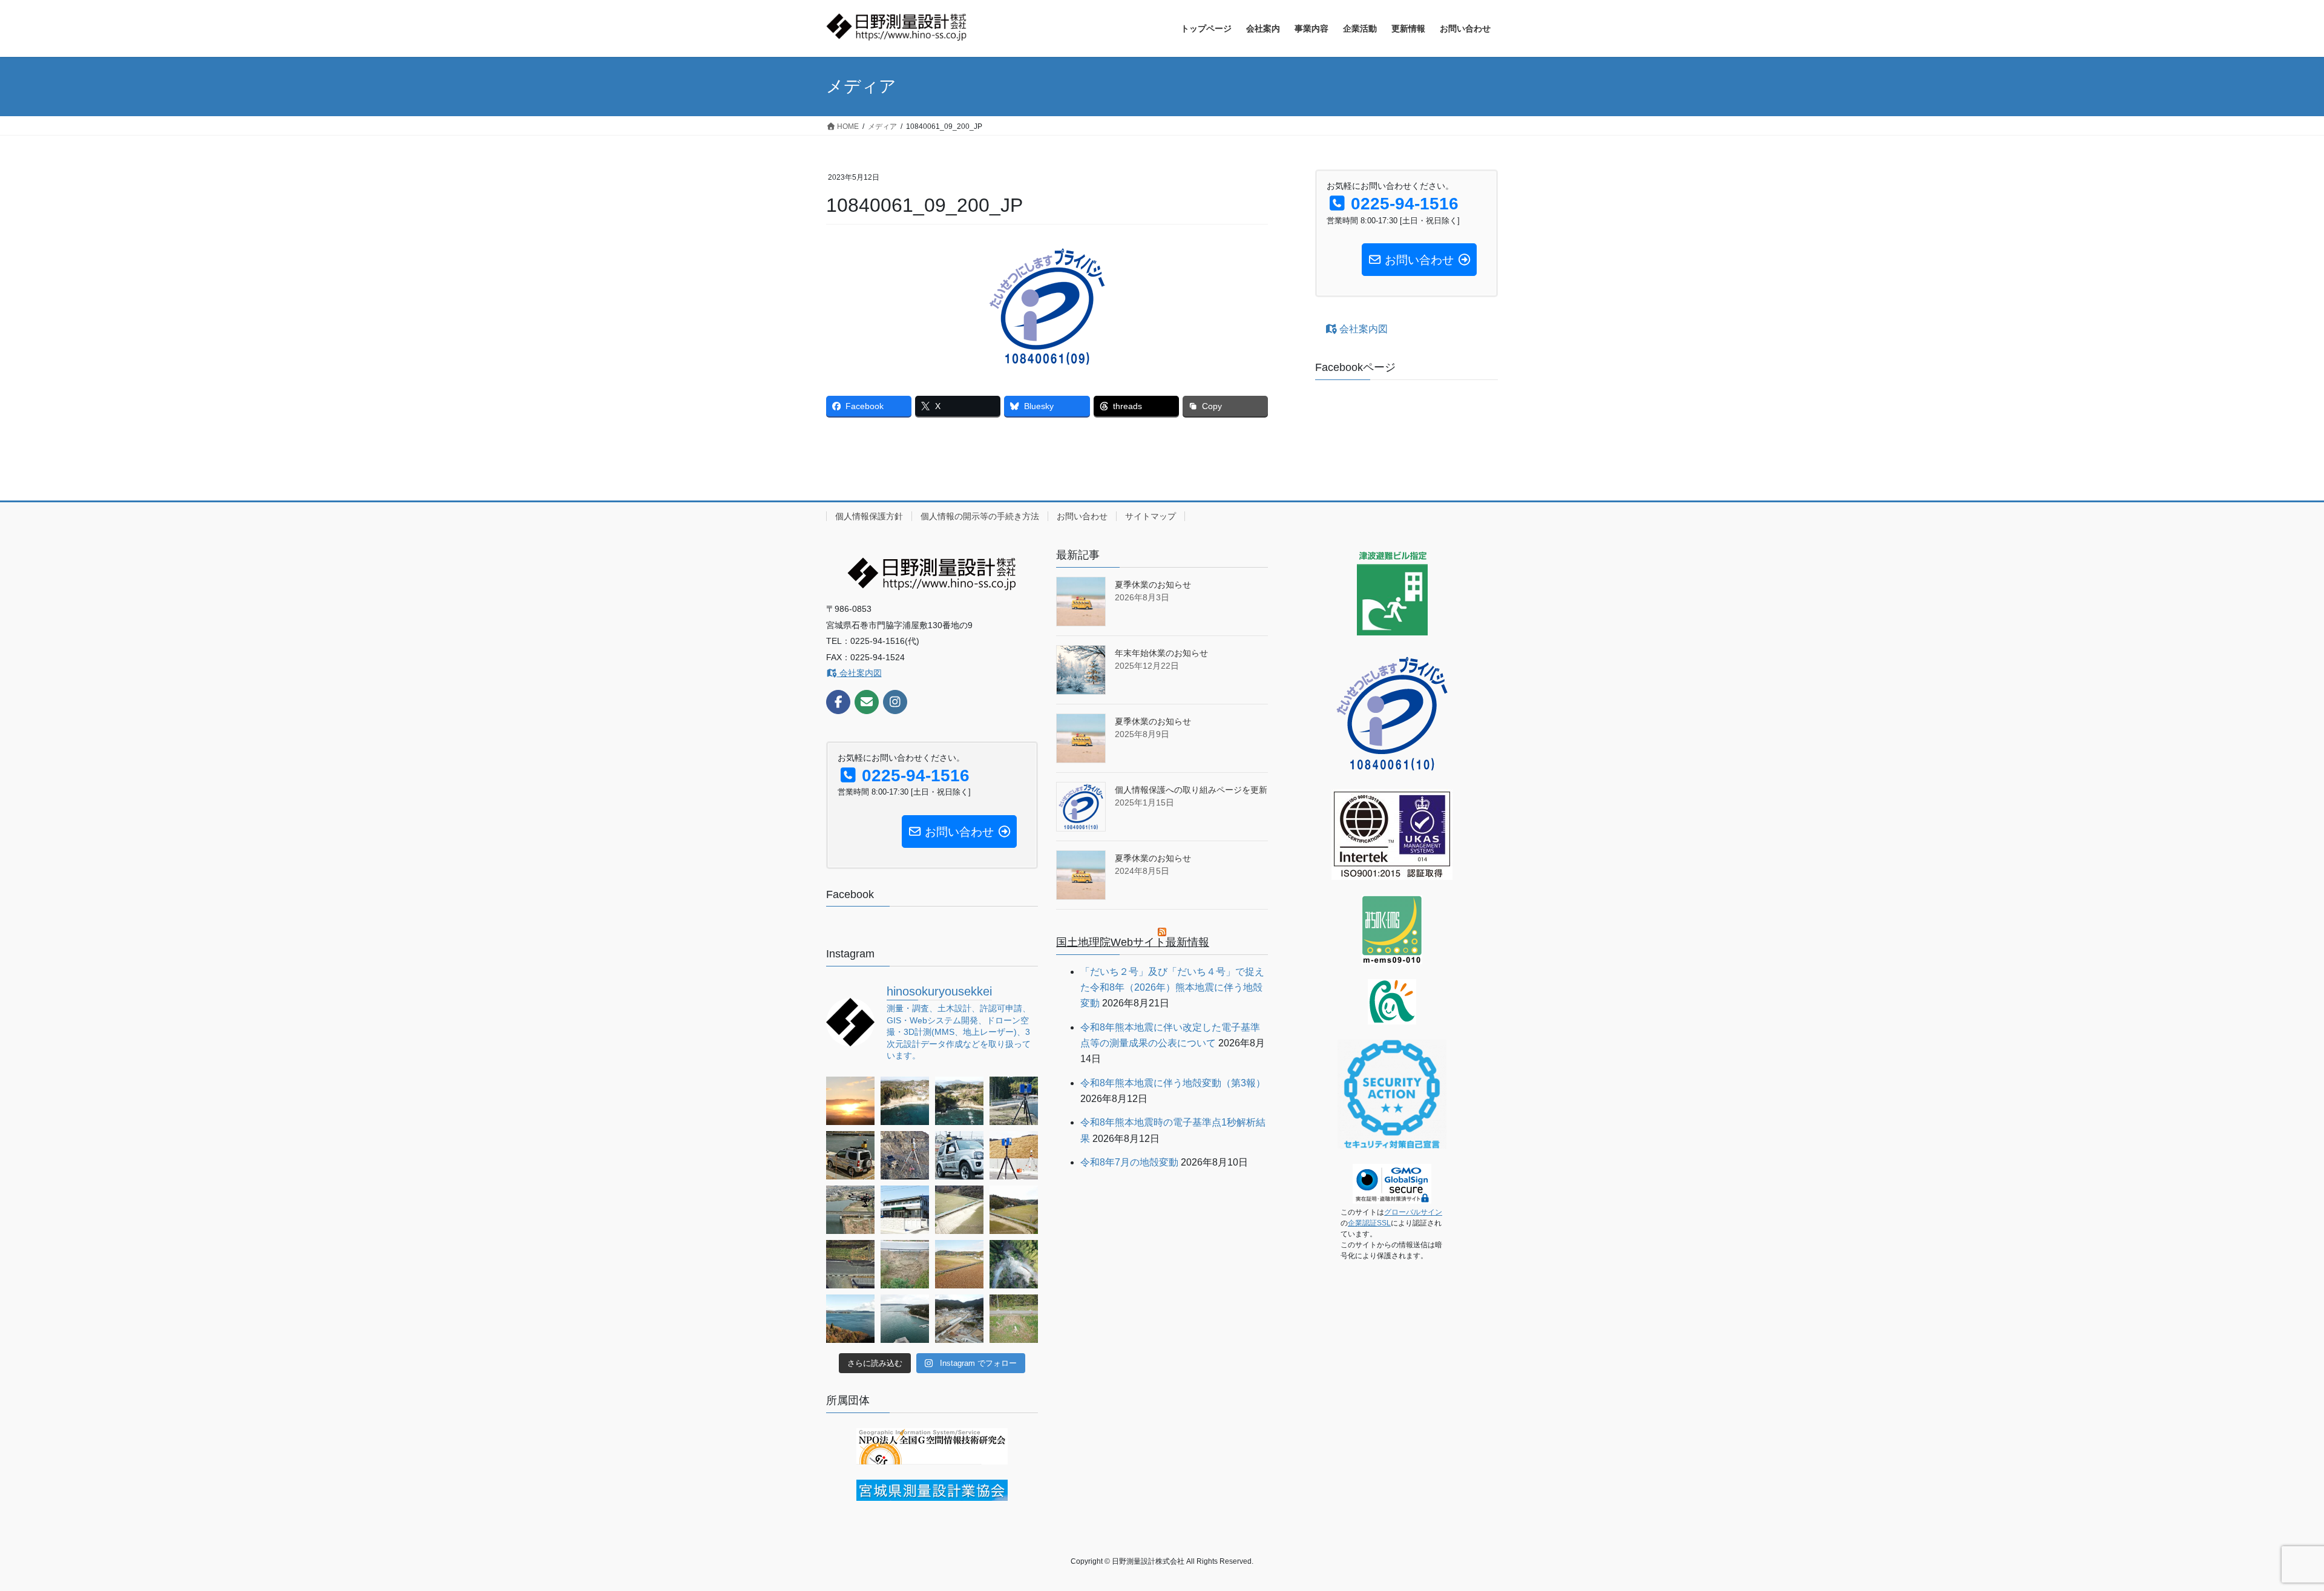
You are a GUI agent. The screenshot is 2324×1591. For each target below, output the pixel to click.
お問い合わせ (1082, 516)
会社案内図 (1362, 329)
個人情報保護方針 (869, 516)
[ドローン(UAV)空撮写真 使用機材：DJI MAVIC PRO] (850, 1319)
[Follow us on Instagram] (895, 702)
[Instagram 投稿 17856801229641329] (905, 1101)
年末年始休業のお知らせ (1161, 653)
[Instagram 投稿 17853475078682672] (905, 1264)
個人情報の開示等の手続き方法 (980, 516)
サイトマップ (1151, 516)
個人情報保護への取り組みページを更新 (1191, 790)
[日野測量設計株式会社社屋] (905, 1210)
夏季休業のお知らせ (1153, 585)
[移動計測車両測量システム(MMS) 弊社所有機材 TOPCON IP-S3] (959, 1155)
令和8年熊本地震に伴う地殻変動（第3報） (1173, 1083)
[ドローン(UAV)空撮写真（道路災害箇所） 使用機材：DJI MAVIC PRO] (959, 1210)
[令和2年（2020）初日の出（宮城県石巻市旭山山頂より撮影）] (850, 1101)
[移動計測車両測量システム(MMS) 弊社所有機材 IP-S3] (850, 1155)
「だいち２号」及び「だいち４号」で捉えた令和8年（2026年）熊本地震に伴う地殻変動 (1172, 988)
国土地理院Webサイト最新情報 (1133, 942)
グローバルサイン (1413, 1212)
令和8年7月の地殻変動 (1129, 1162)
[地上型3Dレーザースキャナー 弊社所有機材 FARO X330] (1014, 1101)
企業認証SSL (1369, 1223)
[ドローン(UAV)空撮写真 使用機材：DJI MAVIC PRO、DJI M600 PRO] (850, 1210)
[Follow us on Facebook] (838, 702)
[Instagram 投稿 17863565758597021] (959, 1101)
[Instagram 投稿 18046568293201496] (850, 1264)
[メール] (867, 702)
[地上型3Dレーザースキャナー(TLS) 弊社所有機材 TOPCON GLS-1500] (905, 1155)
